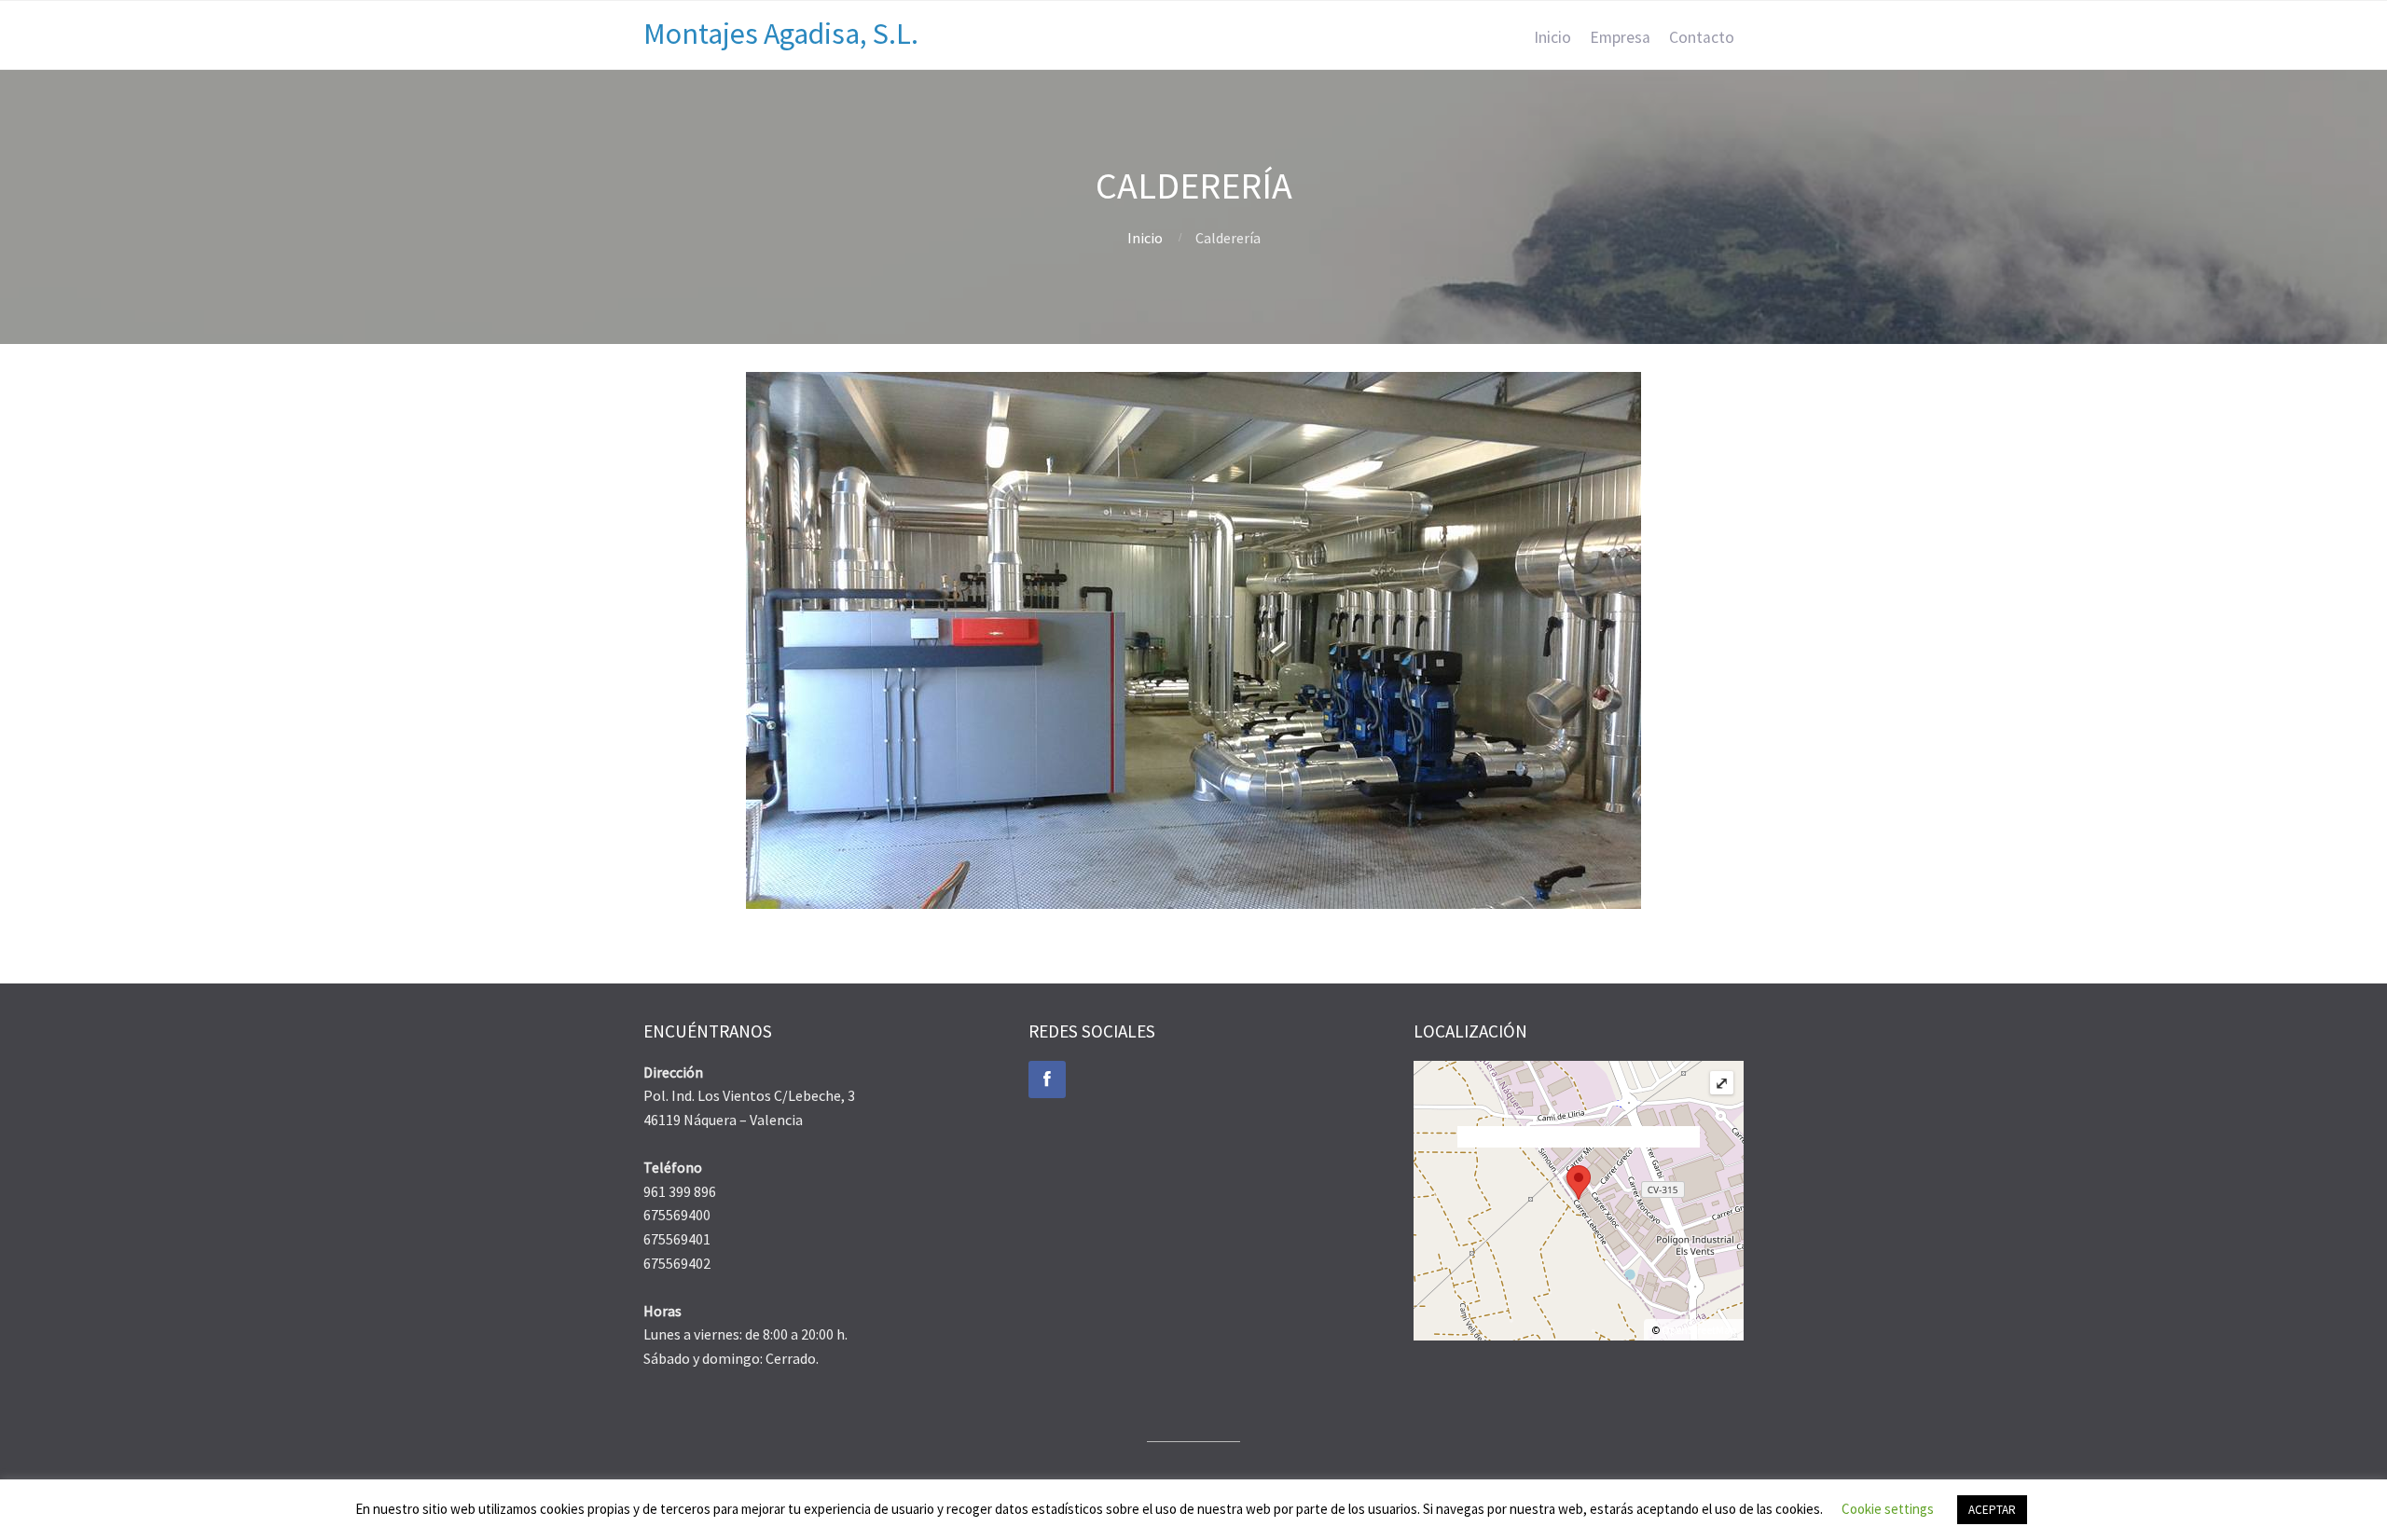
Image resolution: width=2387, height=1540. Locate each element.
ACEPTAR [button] (1992, 1510)
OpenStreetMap (1699, 1330)
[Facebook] (1047, 1079)
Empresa (1620, 37)
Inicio (1552, 37)
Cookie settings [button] (1888, 1509)
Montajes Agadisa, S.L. (781, 34)
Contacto (1702, 37)
